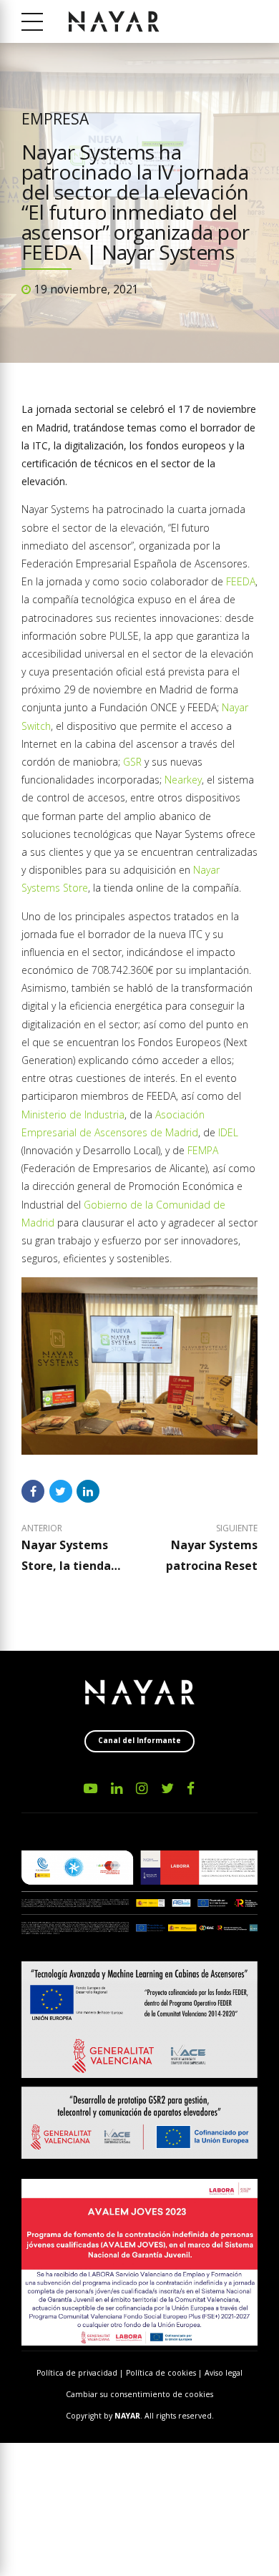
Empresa (55, 119)
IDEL (228, 1132)
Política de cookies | (165, 2373)
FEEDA (241, 581)
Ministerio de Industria (73, 1114)
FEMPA (203, 1150)
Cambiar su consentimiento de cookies (139, 2394)
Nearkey (183, 780)
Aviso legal (224, 2373)
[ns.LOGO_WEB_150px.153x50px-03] (140, 1692)
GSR (132, 762)
